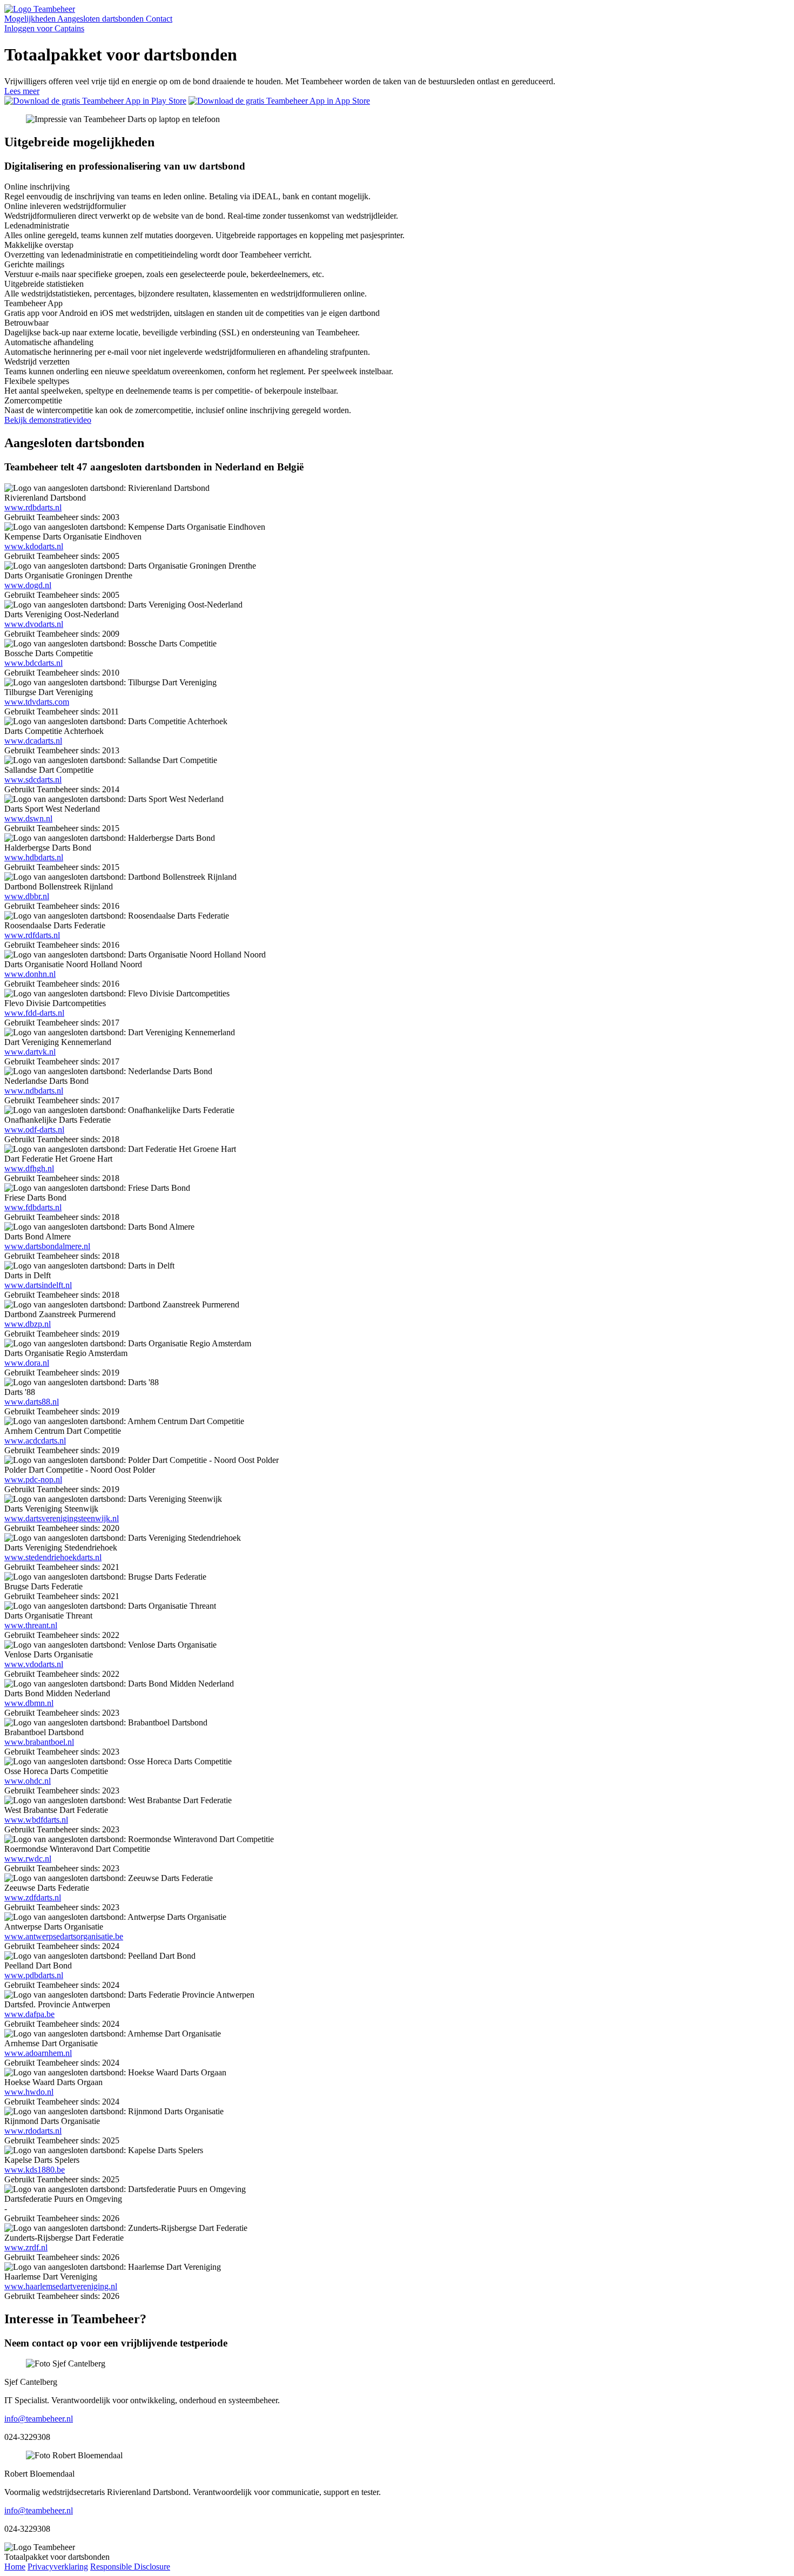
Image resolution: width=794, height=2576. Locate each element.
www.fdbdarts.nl (33, 1207)
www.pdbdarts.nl (34, 1975)
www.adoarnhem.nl (38, 2053)
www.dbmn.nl (29, 1703)
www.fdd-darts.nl (34, 1013)
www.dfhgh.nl (29, 1168)
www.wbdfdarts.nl (36, 1820)
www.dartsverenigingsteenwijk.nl (62, 1518)
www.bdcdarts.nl (33, 663)
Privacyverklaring (58, 2567)
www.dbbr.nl (27, 896)
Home (15, 2567)
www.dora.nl (27, 1363)
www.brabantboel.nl (39, 1742)
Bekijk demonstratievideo (48, 420)
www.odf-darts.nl (34, 1129)
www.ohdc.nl (28, 1781)
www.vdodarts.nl (34, 1664)
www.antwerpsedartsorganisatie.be (64, 1936)
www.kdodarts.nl (34, 546)
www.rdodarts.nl (33, 2131)
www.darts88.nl (32, 1402)
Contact (159, 19)
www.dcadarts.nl (33, 741)
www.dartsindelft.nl (38, 1285)
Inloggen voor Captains (44, 28)
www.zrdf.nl (26, 2247)
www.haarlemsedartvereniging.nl (61, 2286)
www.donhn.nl (30, 974)
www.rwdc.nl (28, 1859)
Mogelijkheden (31, 19)
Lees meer (22, 91)
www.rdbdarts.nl (33, 507)
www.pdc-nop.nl (33, 1479)
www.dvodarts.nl (34, 624)
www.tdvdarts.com (37, 702)
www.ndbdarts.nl (34, 1091)
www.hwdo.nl (29, 2092)
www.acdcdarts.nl (35, 1441)
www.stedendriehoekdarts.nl (53, 1557)
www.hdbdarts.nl (34, 857)
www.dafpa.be (29, 2014)
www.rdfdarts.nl (32, 935)
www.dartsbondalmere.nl (47, 1246)
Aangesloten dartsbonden (102, 19)
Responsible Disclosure (130, 2567)
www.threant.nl (31, 1625)
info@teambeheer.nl (39, 2419)
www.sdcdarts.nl (33, 780)
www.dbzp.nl (28, 1324)
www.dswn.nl (28, 818)
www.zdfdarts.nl (33, 1897)
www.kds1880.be (35, 2170)
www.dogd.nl (28, 585)
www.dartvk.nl (30, 1052)
